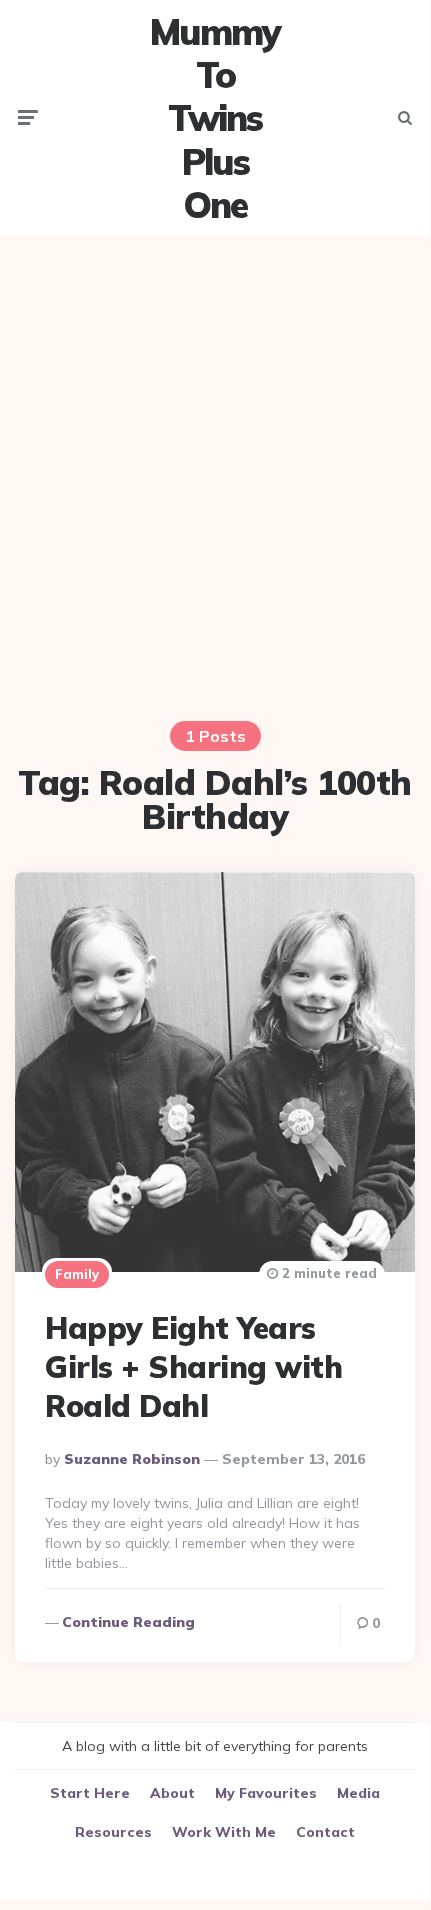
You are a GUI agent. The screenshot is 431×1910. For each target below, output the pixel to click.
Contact (325, 1832)
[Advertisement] (215, 466)
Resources (113, 1832)
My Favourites (266, 1793)
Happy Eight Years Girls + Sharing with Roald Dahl (193, 1367)
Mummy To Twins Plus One (215, 118)
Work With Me (224, 1832)
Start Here (90, 1793)
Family (77, 1274)
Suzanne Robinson (132, 1459)
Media (358, 1793)
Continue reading (128, 1622)
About (172, 1793)
